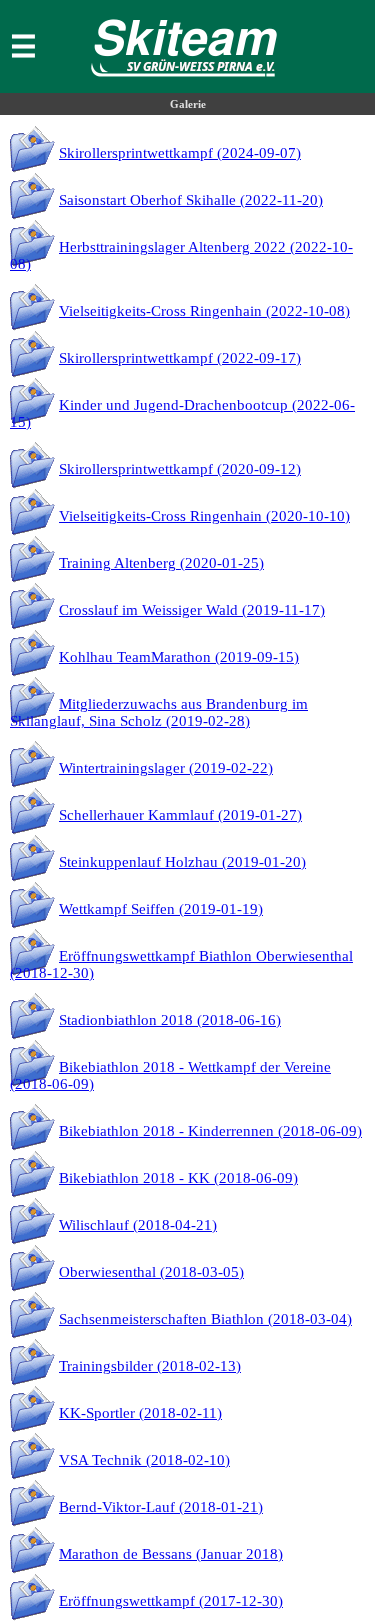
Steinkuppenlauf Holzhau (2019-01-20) (182, 862)
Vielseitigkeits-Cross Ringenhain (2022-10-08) (204, 311)
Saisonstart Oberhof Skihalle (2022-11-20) (191, 200)
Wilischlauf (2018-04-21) (138, 1225)
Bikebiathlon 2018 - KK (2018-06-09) (178, 1178)
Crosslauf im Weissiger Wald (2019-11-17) (192, 610)
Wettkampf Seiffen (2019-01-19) (161, 909)
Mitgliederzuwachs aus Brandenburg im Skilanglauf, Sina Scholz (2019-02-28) (159, 712)
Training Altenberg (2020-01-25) (161, 563)
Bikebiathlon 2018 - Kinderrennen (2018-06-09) (210, 1131)
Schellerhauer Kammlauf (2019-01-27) (180, 815)
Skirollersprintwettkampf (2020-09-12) (180, 469)
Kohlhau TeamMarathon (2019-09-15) (179, 657)
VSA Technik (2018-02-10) (144, 1460)
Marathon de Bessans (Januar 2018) (171, 1554)
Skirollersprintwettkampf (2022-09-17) (180, 358)
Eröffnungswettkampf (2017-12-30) (171, 1601)
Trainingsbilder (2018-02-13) (150, 1366)
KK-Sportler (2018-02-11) (140, 1413)
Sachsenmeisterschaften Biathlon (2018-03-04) (205, 1319)
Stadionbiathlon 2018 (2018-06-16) (170, 1020)
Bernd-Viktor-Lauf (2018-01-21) (161, 1507)
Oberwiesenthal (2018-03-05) (151, 1272)
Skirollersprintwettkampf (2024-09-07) (180, 153)
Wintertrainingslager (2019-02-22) (166, 768)
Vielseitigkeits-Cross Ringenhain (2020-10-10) (204, 516)
